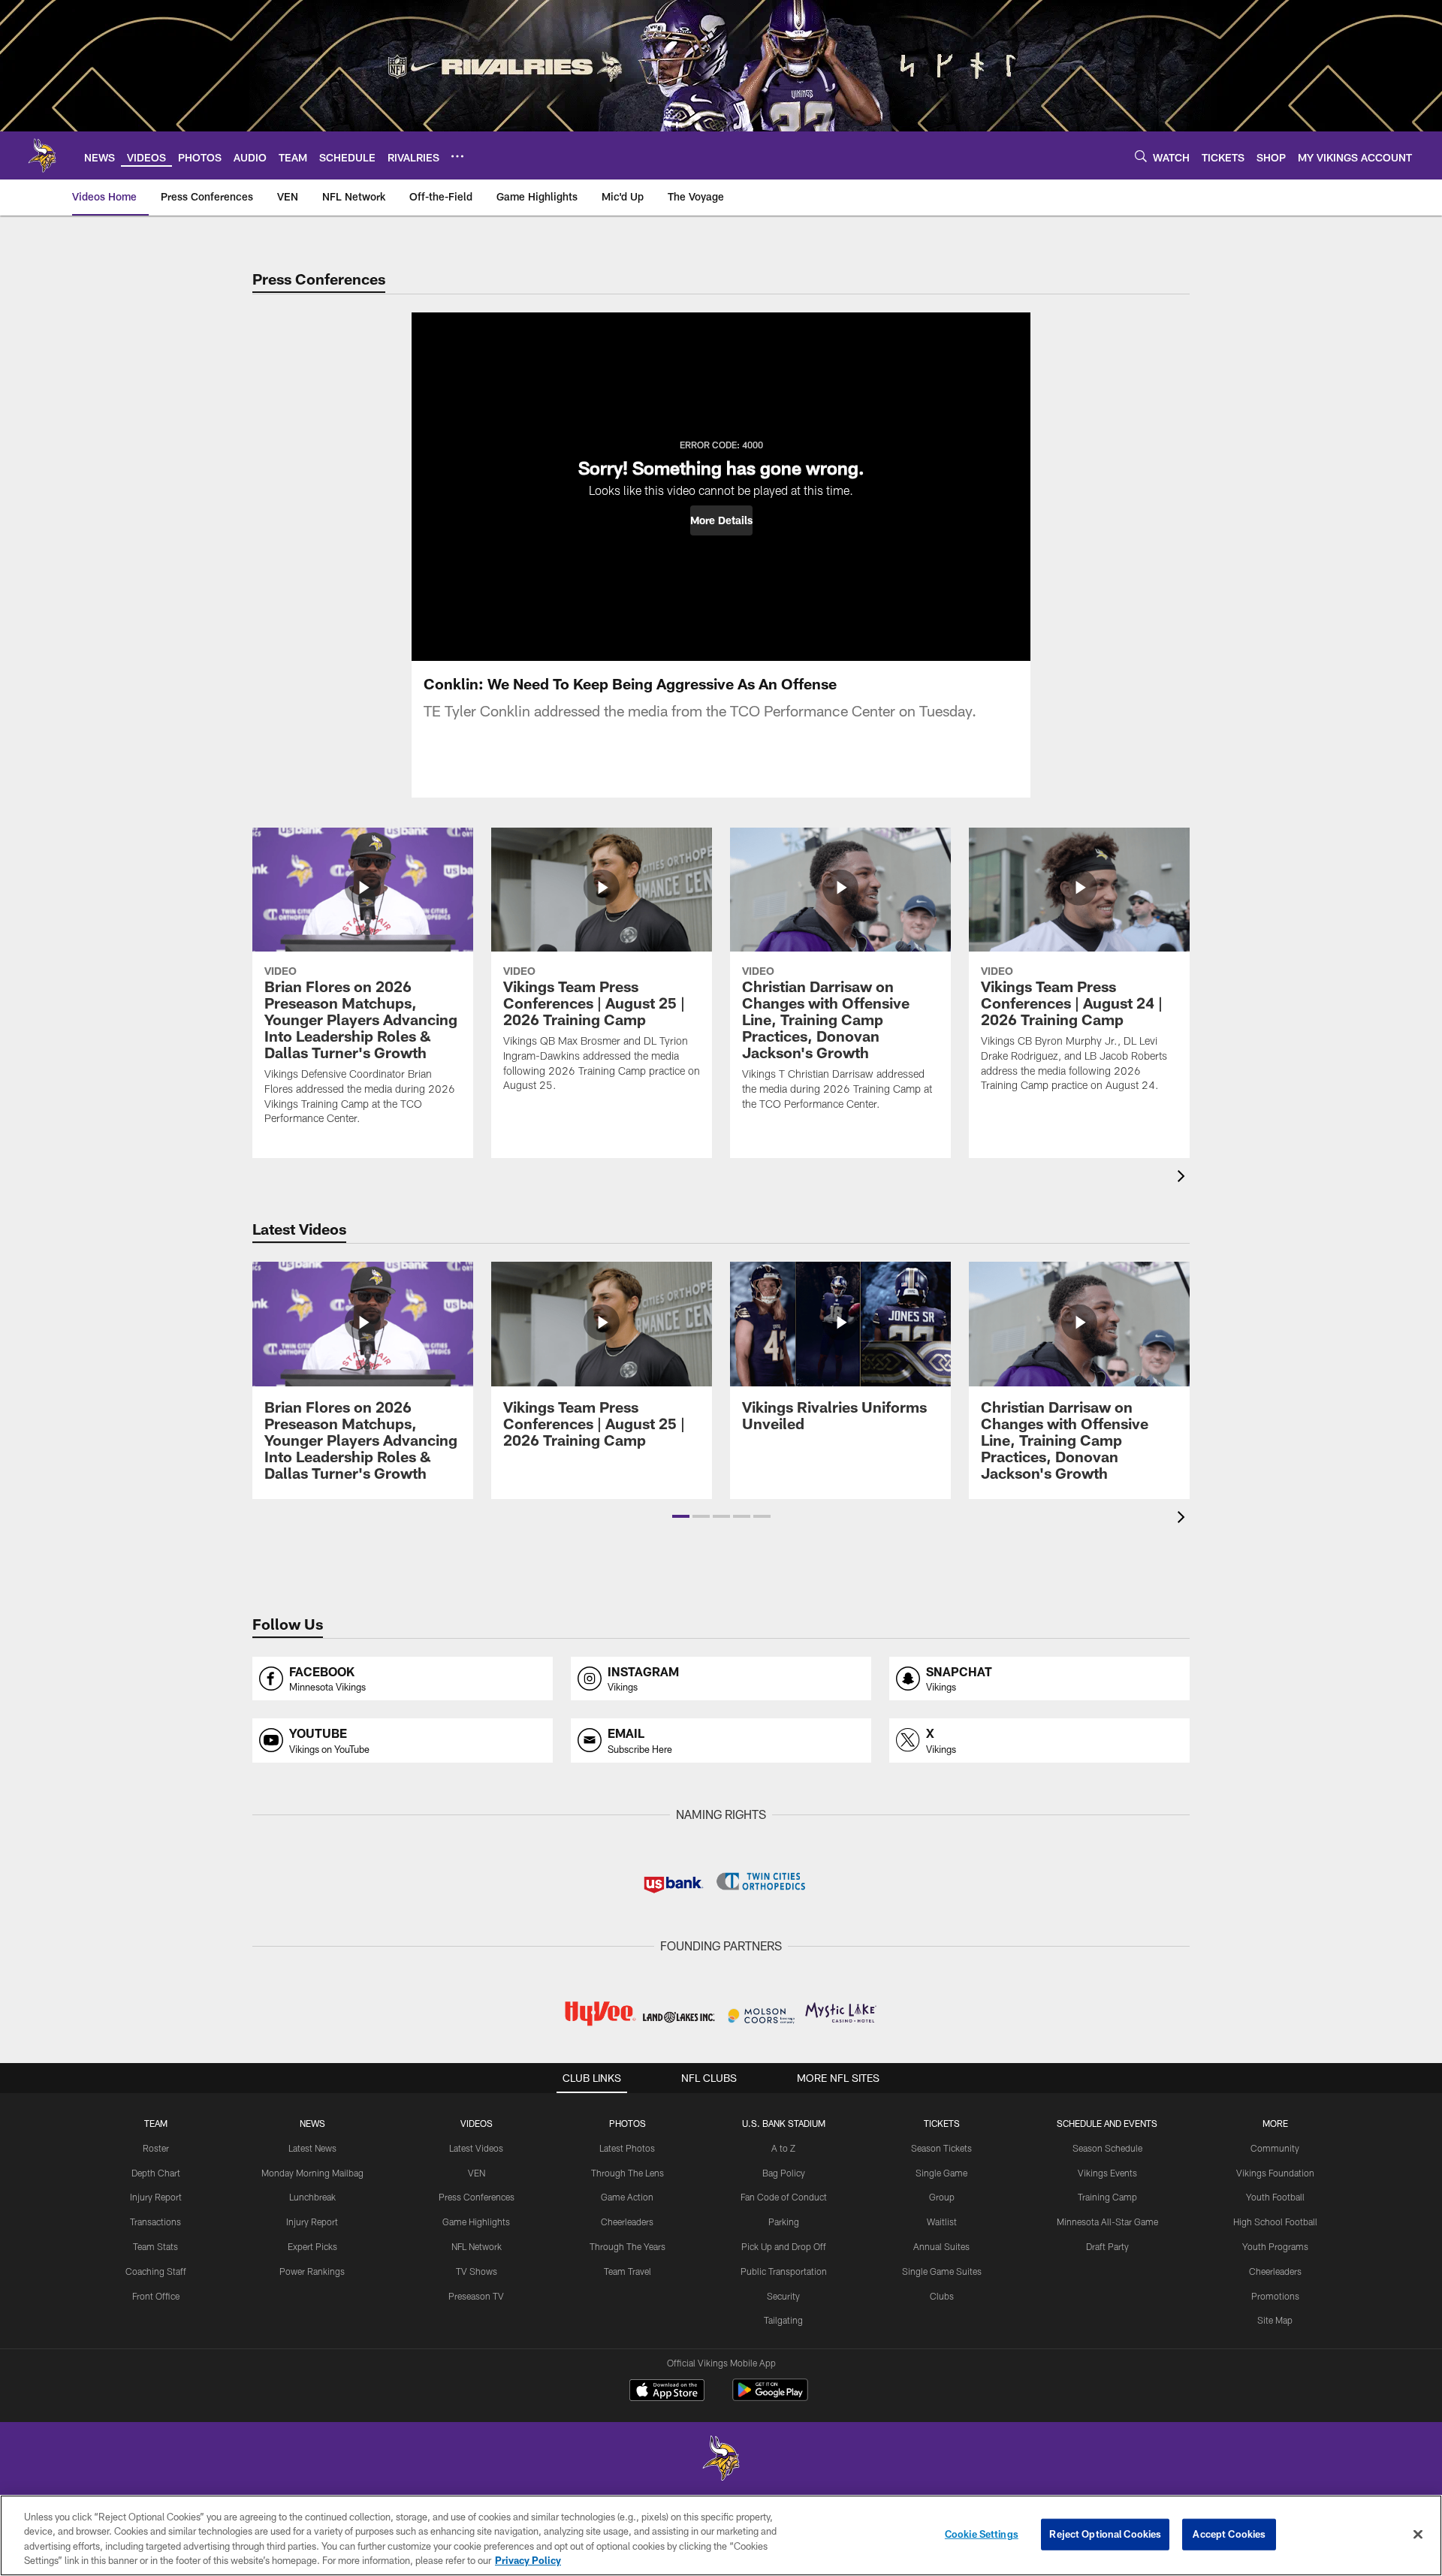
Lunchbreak (312, 2197)
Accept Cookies (1229, 2534)
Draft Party (1107, 2246)
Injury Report (156, 2197)
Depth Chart (156, 2173)
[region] (721, 2535)
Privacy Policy (528, 2560)
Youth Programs (1275, 2246)
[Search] (1141, 156)
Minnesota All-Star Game (1107, 2222)
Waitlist (942, 2222)
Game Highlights (476, 2222)
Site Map (1275, 2320)
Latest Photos (627, 2148)
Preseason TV (476, 2296)
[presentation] (1184, 1178)
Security (783, 2296)
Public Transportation (784, 2271)
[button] (721, 520)
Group (942, 2197)
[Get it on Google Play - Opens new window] (770, 2398)
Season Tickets (941, 2148)
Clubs (942, 2296)
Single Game (941, 2173)
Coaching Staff (156, 2271)
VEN (477, 2173)
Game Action (627, 2197)
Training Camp (1107, 2197)
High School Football (1275, 2222)
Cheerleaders (627, 2222)
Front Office (156, 2296)
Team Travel (627, 2271)
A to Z (783, 2148)
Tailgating (783, 2320)
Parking (784, 2222)
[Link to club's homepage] (42, 155)
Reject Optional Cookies (1105, 2534)
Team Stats (155, 2246)
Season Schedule (1107, 2148)
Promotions (1275, 2296)
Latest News (312, 2148)
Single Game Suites (942, 2271)
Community (1275, 2148)
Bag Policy (784, 2173)
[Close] (1418, 2534)
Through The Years (627, 2246)
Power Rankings (312, 2271)
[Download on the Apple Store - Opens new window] (667, 2392)
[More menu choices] (457, 156)
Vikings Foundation (1275, 2173)
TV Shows (477, 2271)
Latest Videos (476, 2148)
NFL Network (477, 2246)
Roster (156, 2148)
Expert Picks (312, 2246)
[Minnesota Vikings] (721, 2460)
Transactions (155, 2222)
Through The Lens (627, 2173)
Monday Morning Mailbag (312, 2173)
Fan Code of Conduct (784, 2197)
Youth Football (1275, 2197)
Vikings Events (1107, 2173)
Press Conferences (477, 2197)
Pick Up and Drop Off (784, 2246)
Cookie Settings (982, 2534)
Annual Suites (941, 2246)
